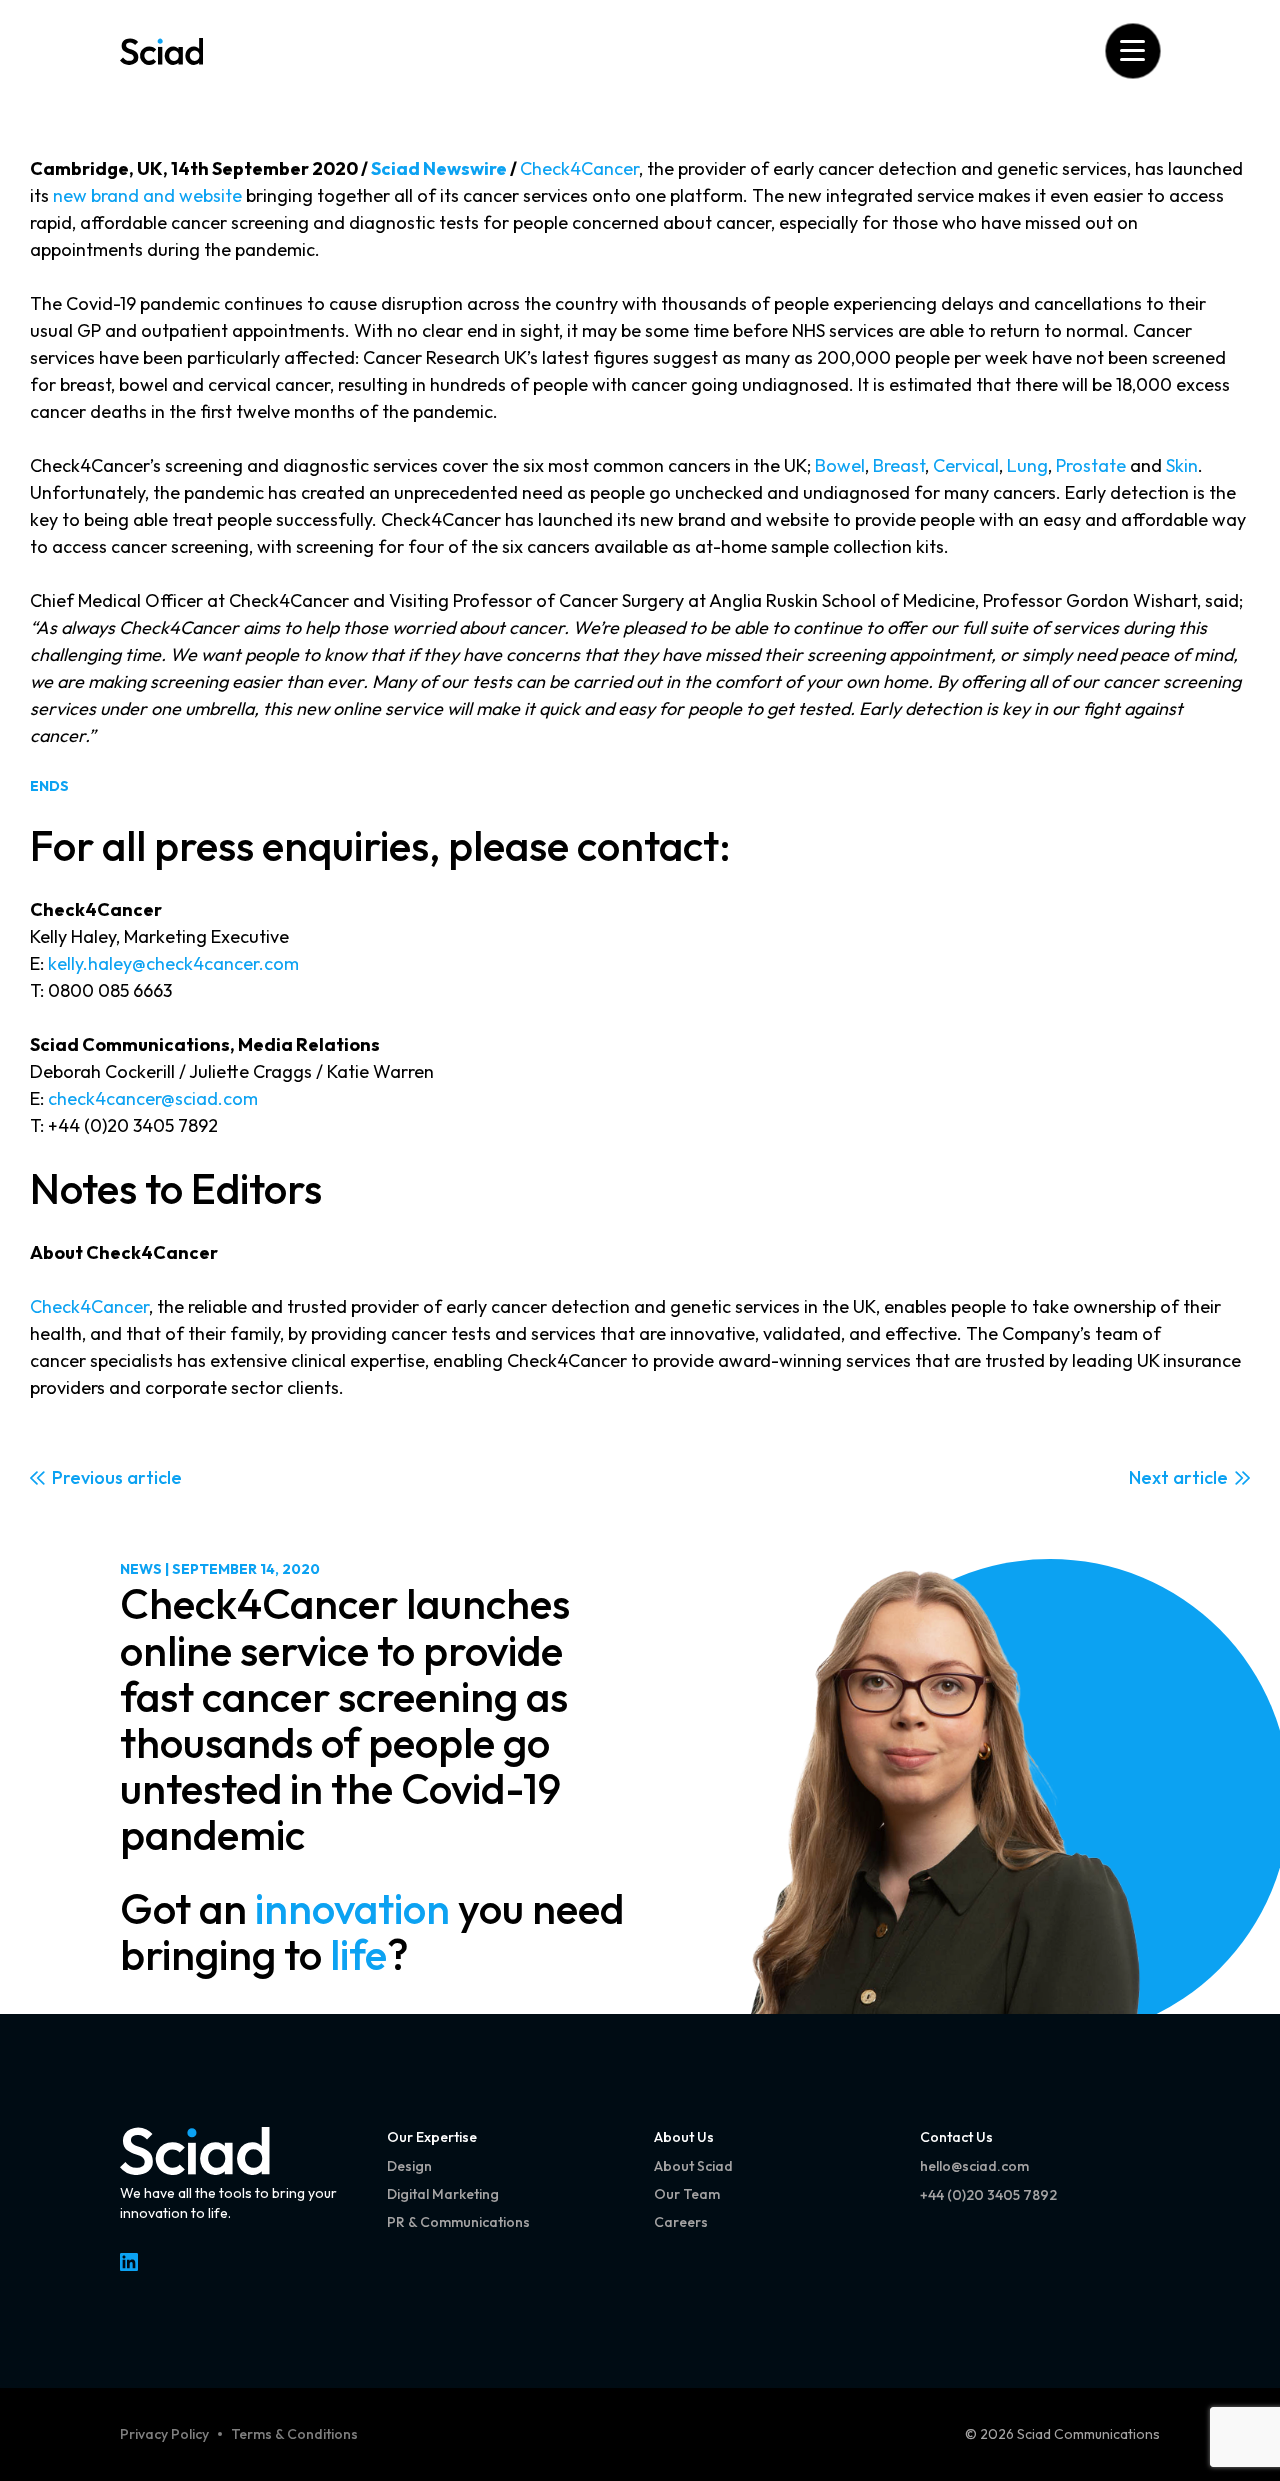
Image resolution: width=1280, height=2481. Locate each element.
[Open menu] (1132, 50)
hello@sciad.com (974, 2166)
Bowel (840, 465)
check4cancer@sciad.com (153, 1098)
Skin (1182, 465)
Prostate (1091, 465)
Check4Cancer (579, 168)
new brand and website (147, 195)
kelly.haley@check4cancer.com (173, 963)
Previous (87, 1477)
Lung (1027, 465)
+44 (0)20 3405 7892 (988, 2195)
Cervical (966, 465)
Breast (899, 465)
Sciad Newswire (439, 168)
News (141, 1569)
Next (1149, 1477)
